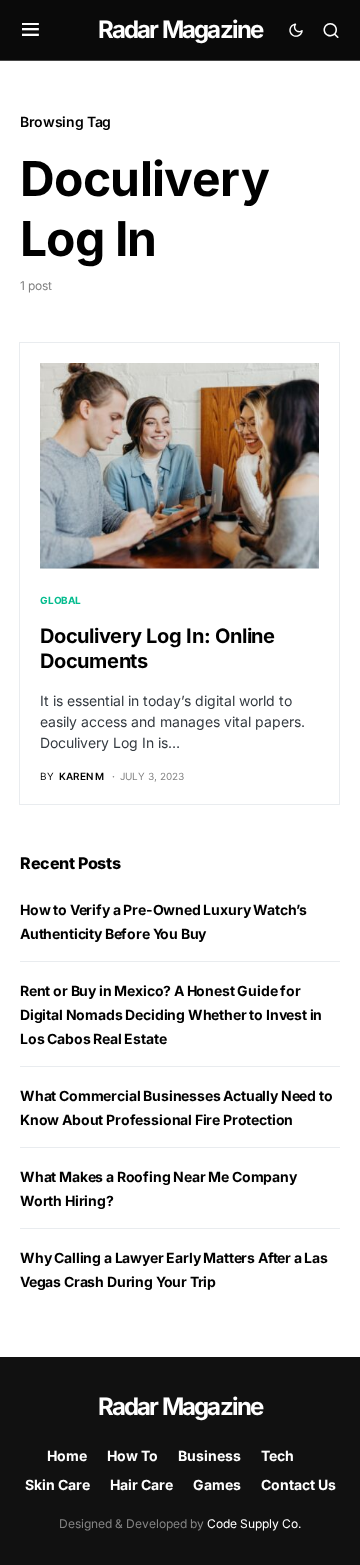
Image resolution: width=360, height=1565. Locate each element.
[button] (30, 30)
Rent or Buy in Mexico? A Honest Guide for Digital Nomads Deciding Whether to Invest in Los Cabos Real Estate (171, 1014)
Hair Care (141, 1484)
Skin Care (57, 1484)
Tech (277, 1455)
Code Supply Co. (254, 1523)
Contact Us (298, 1484)
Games (217, 1484)
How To (132, 1455)
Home (67, 1455)
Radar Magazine (180, 29)
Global (60, 600)
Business (209, 1455)
